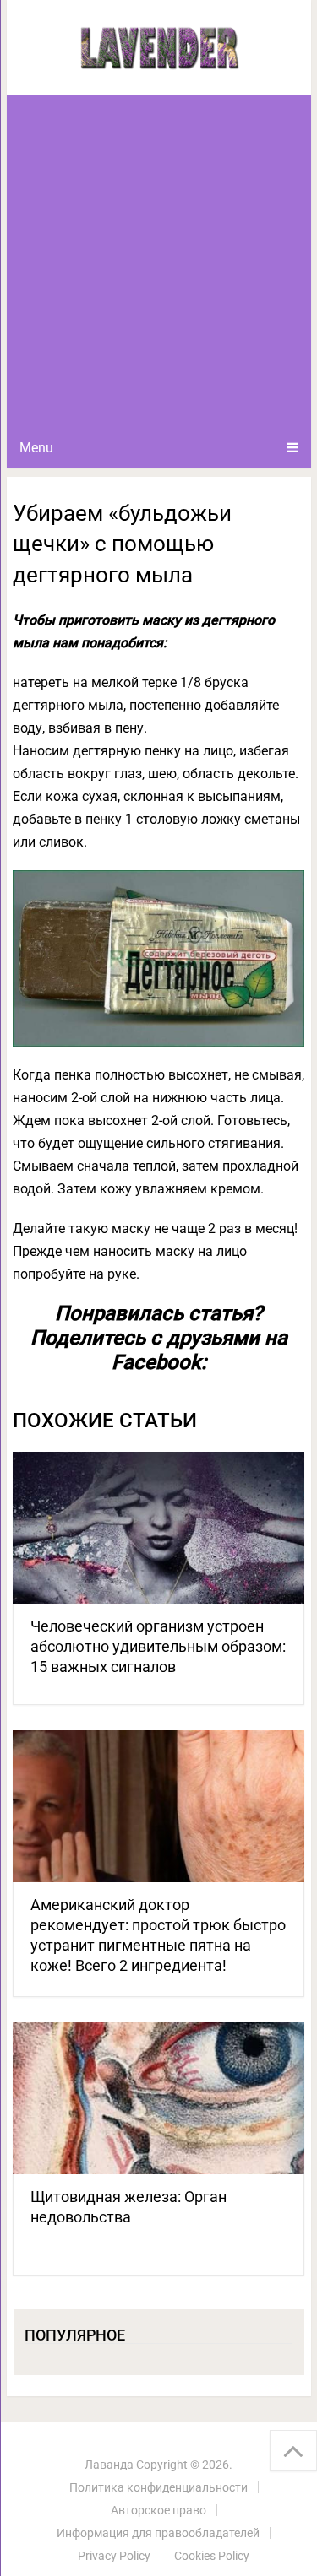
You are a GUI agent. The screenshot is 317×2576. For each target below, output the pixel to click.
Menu (36, 448)
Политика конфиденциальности (158, 2487)
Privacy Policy (114, 2556)
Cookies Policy (212, 2556)
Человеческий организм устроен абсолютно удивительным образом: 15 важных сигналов (158, 1646)
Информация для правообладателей (158, 2533)
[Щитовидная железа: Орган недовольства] (159, 2098)
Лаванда (109, 2465)
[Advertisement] (158, 261)
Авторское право (158, 2510)
